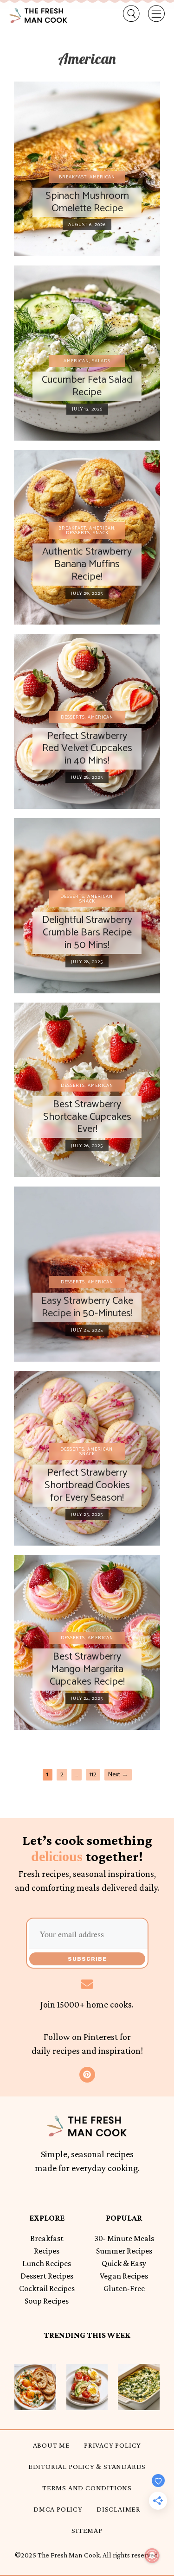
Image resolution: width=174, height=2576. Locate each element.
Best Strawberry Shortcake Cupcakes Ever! (87, 1117)
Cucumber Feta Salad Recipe (87, 386)
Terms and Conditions (87, 2488)
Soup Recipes (47, 2301)
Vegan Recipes (124, 2276)
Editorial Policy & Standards (87, 2466)
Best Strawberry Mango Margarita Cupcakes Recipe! (87, 1669)
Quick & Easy (124, 2263)
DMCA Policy (58, 2509)
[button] (125, 14)
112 (95, 1774)
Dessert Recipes (47, 2276)
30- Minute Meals (124, 2238)
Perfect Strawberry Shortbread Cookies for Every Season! (87, 1485)
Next (118, 1775)
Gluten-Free (124, 2288)
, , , (87, 530)
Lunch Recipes (47, 2263)
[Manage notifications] (152, 2556)
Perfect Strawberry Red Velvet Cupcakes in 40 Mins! (87, 748)
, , (87, 899)
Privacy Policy (113, 2445)
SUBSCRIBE (87, 1959)
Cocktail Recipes (47, 2288)
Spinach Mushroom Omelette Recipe (87, 202)
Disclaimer (119, 2509)
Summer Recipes (124, 2251)
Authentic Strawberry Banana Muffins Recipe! (87, 564)
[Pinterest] (87, 2075)
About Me (52, 2445)
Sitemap (87, 2530)
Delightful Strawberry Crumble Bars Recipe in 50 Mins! (87, 932)
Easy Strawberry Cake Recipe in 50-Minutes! (87, 1307)
